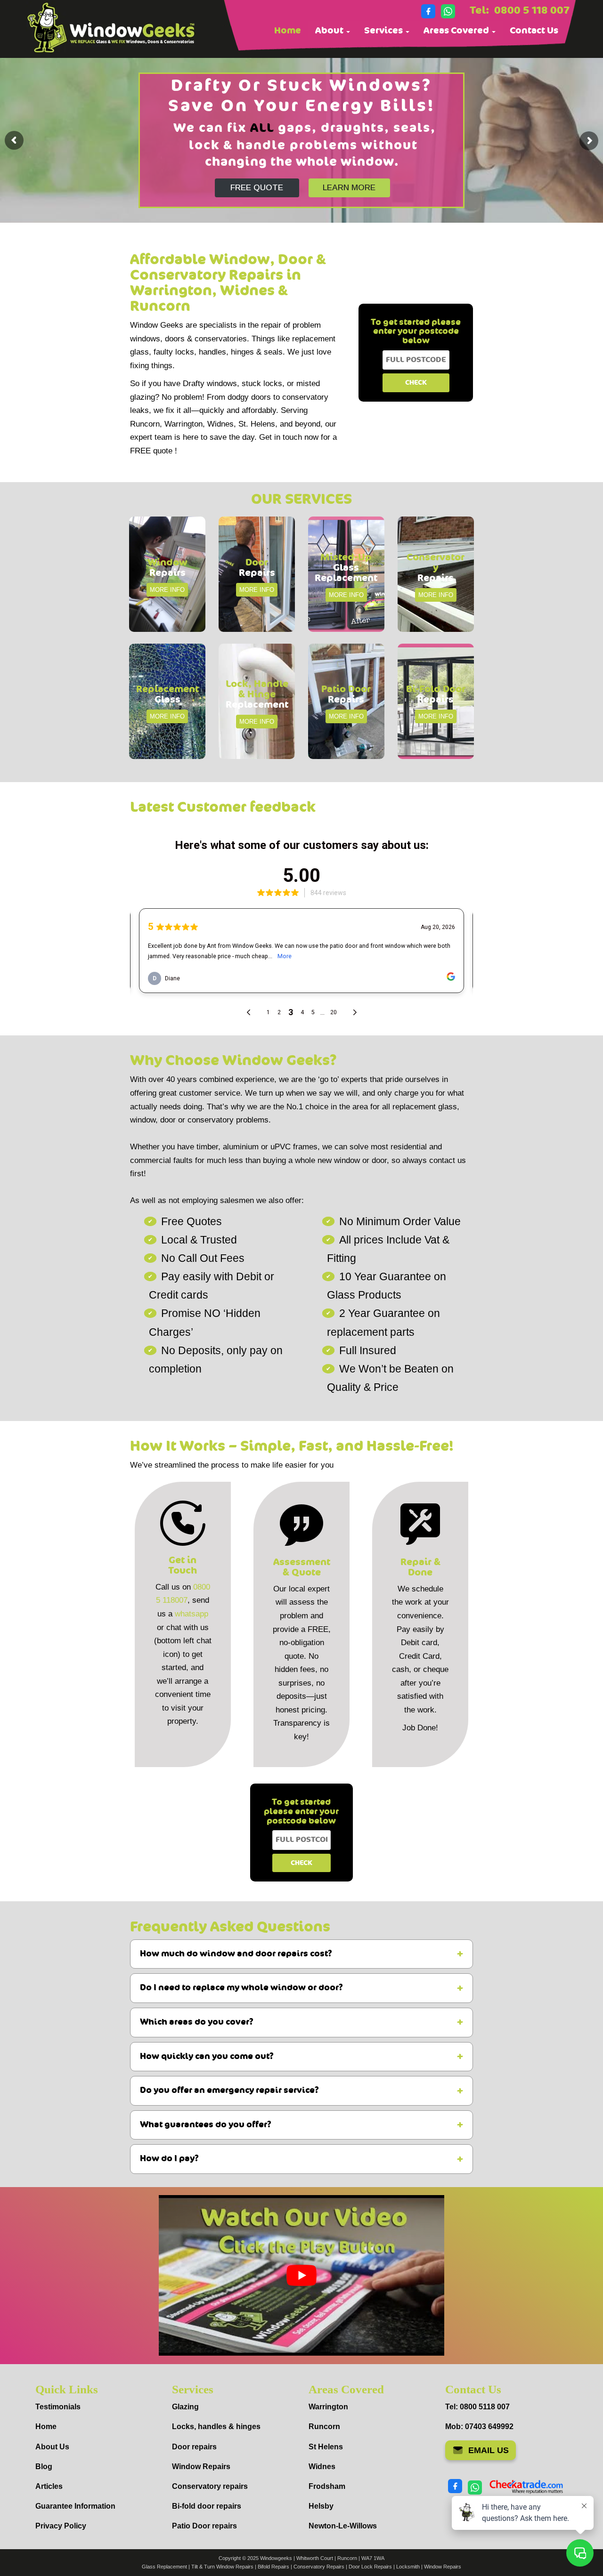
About (330, 31)
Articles (49, 2486)
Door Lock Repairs (370, 2567)
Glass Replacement (164, 2567)
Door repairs (194, 2447)
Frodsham (327, 2486)
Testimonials (58, 2407)
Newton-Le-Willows (343, 2526)
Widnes (322, 2467)
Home (288, 31)
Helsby (321, 2506)
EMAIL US (489, 2450)
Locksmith (408, 2567)
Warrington (328, 2407)
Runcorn (324, 2427)
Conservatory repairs (210, 2486)
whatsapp (191, 1614)
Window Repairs (201, 2467)
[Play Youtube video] (302, 2275)
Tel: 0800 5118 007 (477, 2407)
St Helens (326, 2447)
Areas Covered (457, 31)
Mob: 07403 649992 (479, 2427)
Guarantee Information (75, 2506)
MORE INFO (167, 590)
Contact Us (534, 31)
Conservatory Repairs (319, 2567)
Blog (44, 2467)
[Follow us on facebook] (428, 11)
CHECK (416, 383)
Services (384, 31)
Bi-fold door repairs (207, 2506)
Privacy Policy (61, 2526)
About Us (52, 2447)
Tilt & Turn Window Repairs (222, 2567)
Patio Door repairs (204, 2526)
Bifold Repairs (273, 2567)
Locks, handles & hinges (216, 2427)
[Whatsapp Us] (448, 11)
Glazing (185, 2407)
